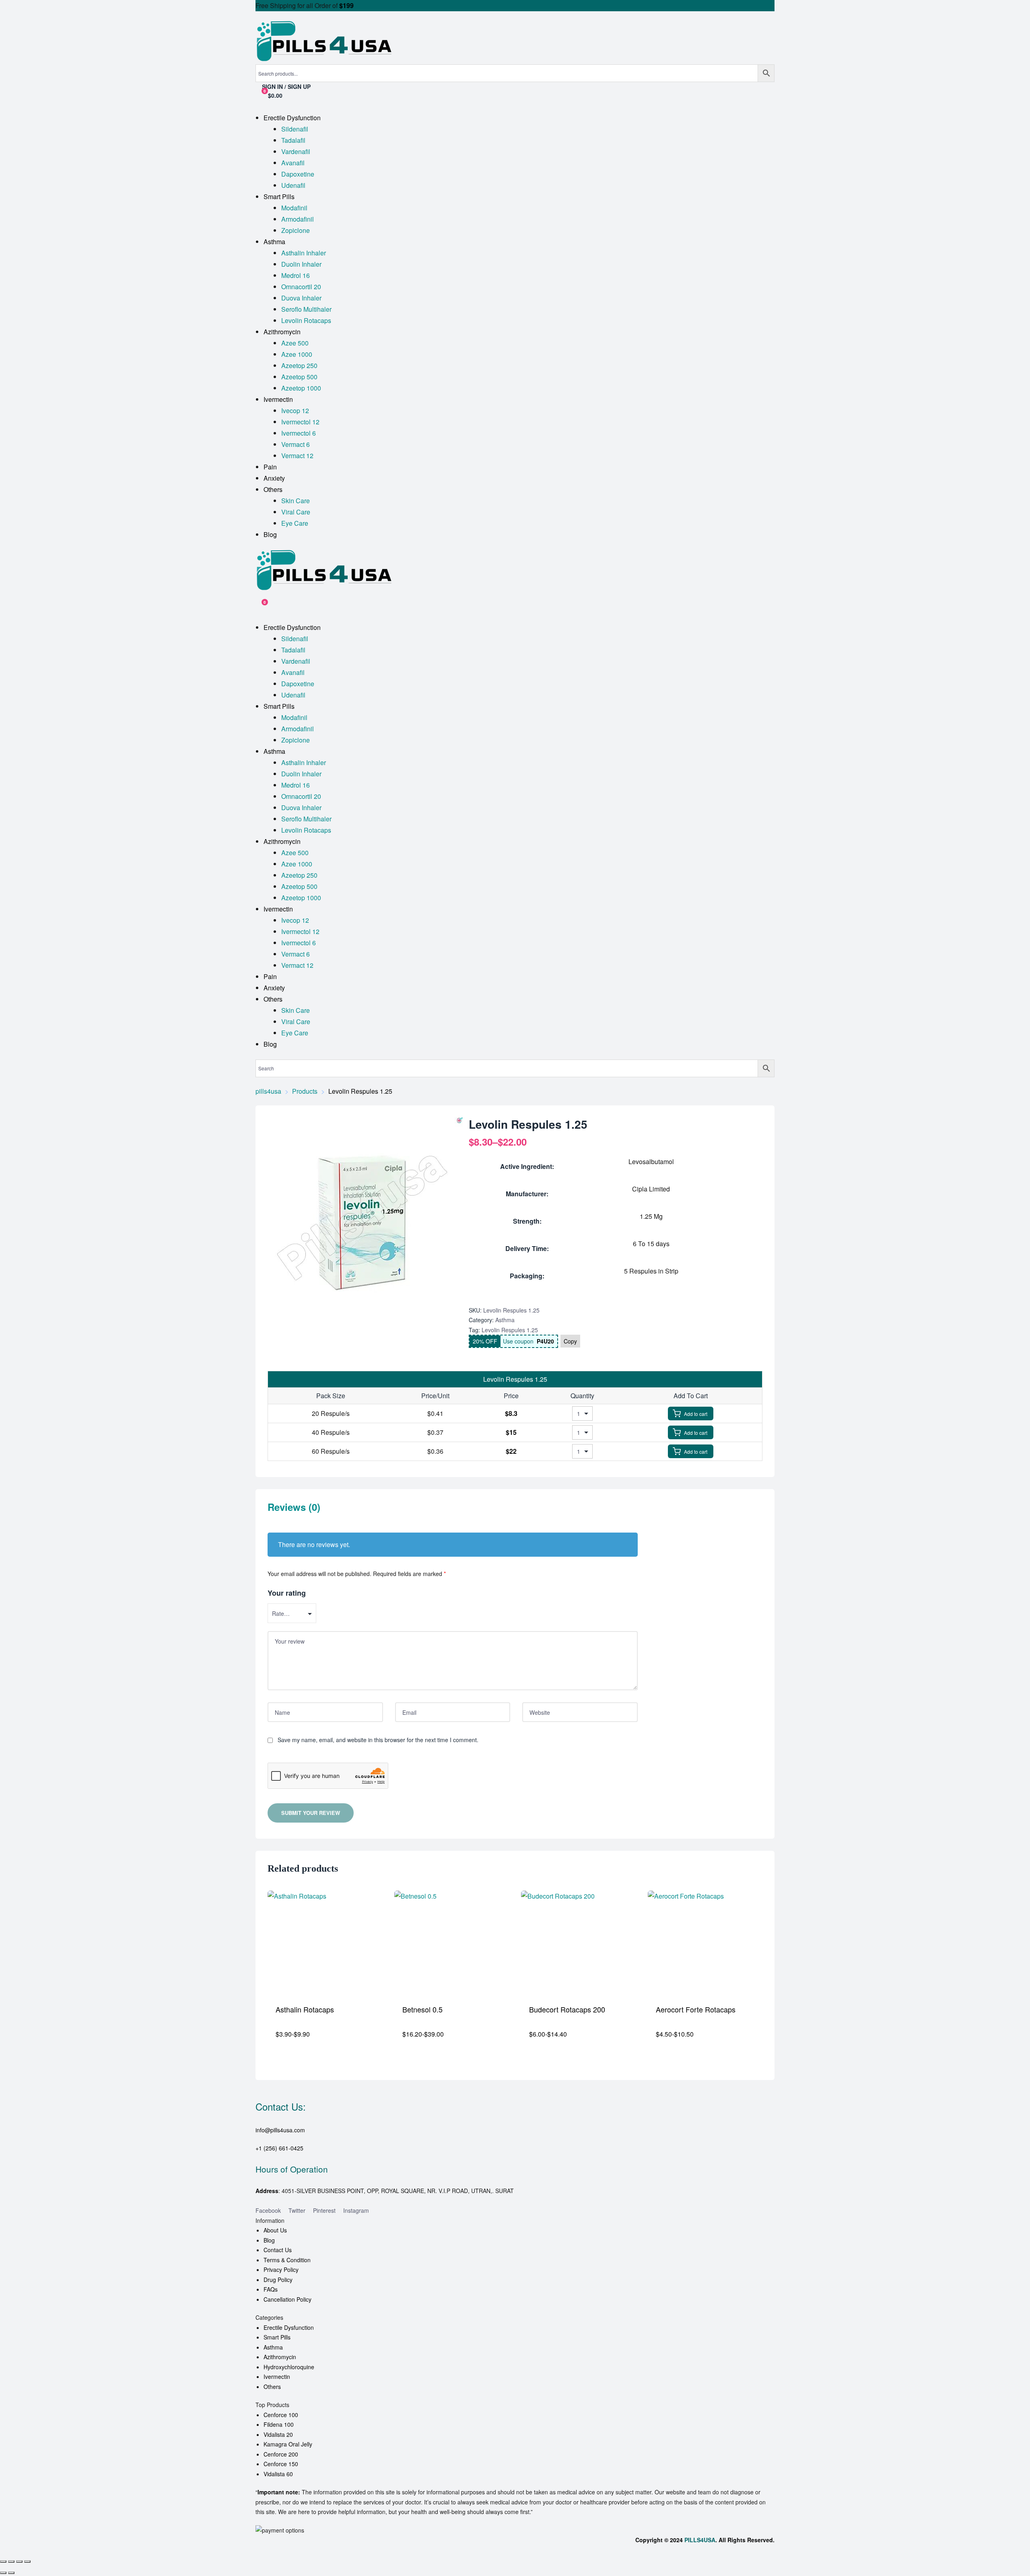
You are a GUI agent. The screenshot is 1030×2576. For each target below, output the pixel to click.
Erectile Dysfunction (289, 2327)
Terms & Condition (287, 2260)
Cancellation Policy (287, 2299)
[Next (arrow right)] (11, 2573)
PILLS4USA (700, 2540)
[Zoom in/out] (3, 2562)
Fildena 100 (279, 2424)
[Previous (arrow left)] (3, 2573)
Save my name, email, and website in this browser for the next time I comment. (378, 1740)
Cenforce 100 (281, 2415)
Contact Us (278, 2250)
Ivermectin (277, 2376)
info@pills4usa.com (280, 2130)
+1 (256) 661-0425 (279, 2148)
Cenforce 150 (281, 2464)
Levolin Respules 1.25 (510, 1330)
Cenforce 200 (281, 2454)
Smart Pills (277, 2337)
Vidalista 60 (278, 2474)
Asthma (505, 1320)
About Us (275, 2230)
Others (272, 2387)
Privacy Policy (281, 2269)
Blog (269, 2240)
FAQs (271, 2289)
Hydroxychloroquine (289, 2367)
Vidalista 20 (278, 2434)
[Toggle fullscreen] (11, 2562)
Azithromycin (280, 2357)
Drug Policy (278, 2280)
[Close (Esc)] (27, 2562)
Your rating (287, 1593)
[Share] (19, 2562)
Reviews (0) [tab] (294, 1507)
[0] (259, 606)
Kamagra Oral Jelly (288, 2444)
